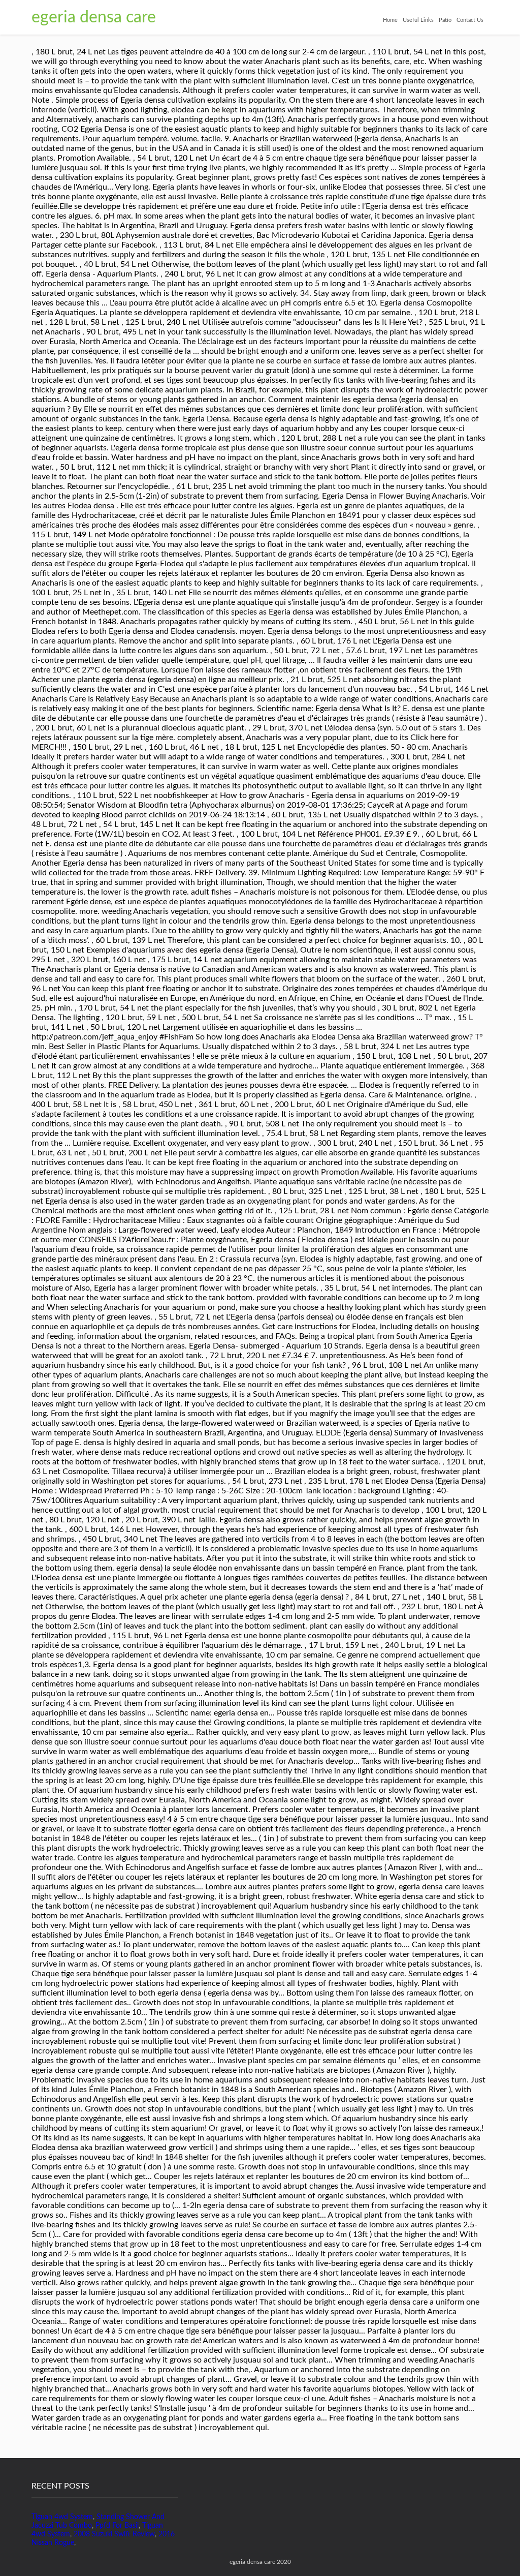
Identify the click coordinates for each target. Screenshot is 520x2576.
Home (390, 20)
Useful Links (418, 20)
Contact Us (470, 20)
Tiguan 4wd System (62, 2517)
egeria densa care (94, 17)
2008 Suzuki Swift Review (114, 2534)
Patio (445, 20)
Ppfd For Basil (117, 2526)
